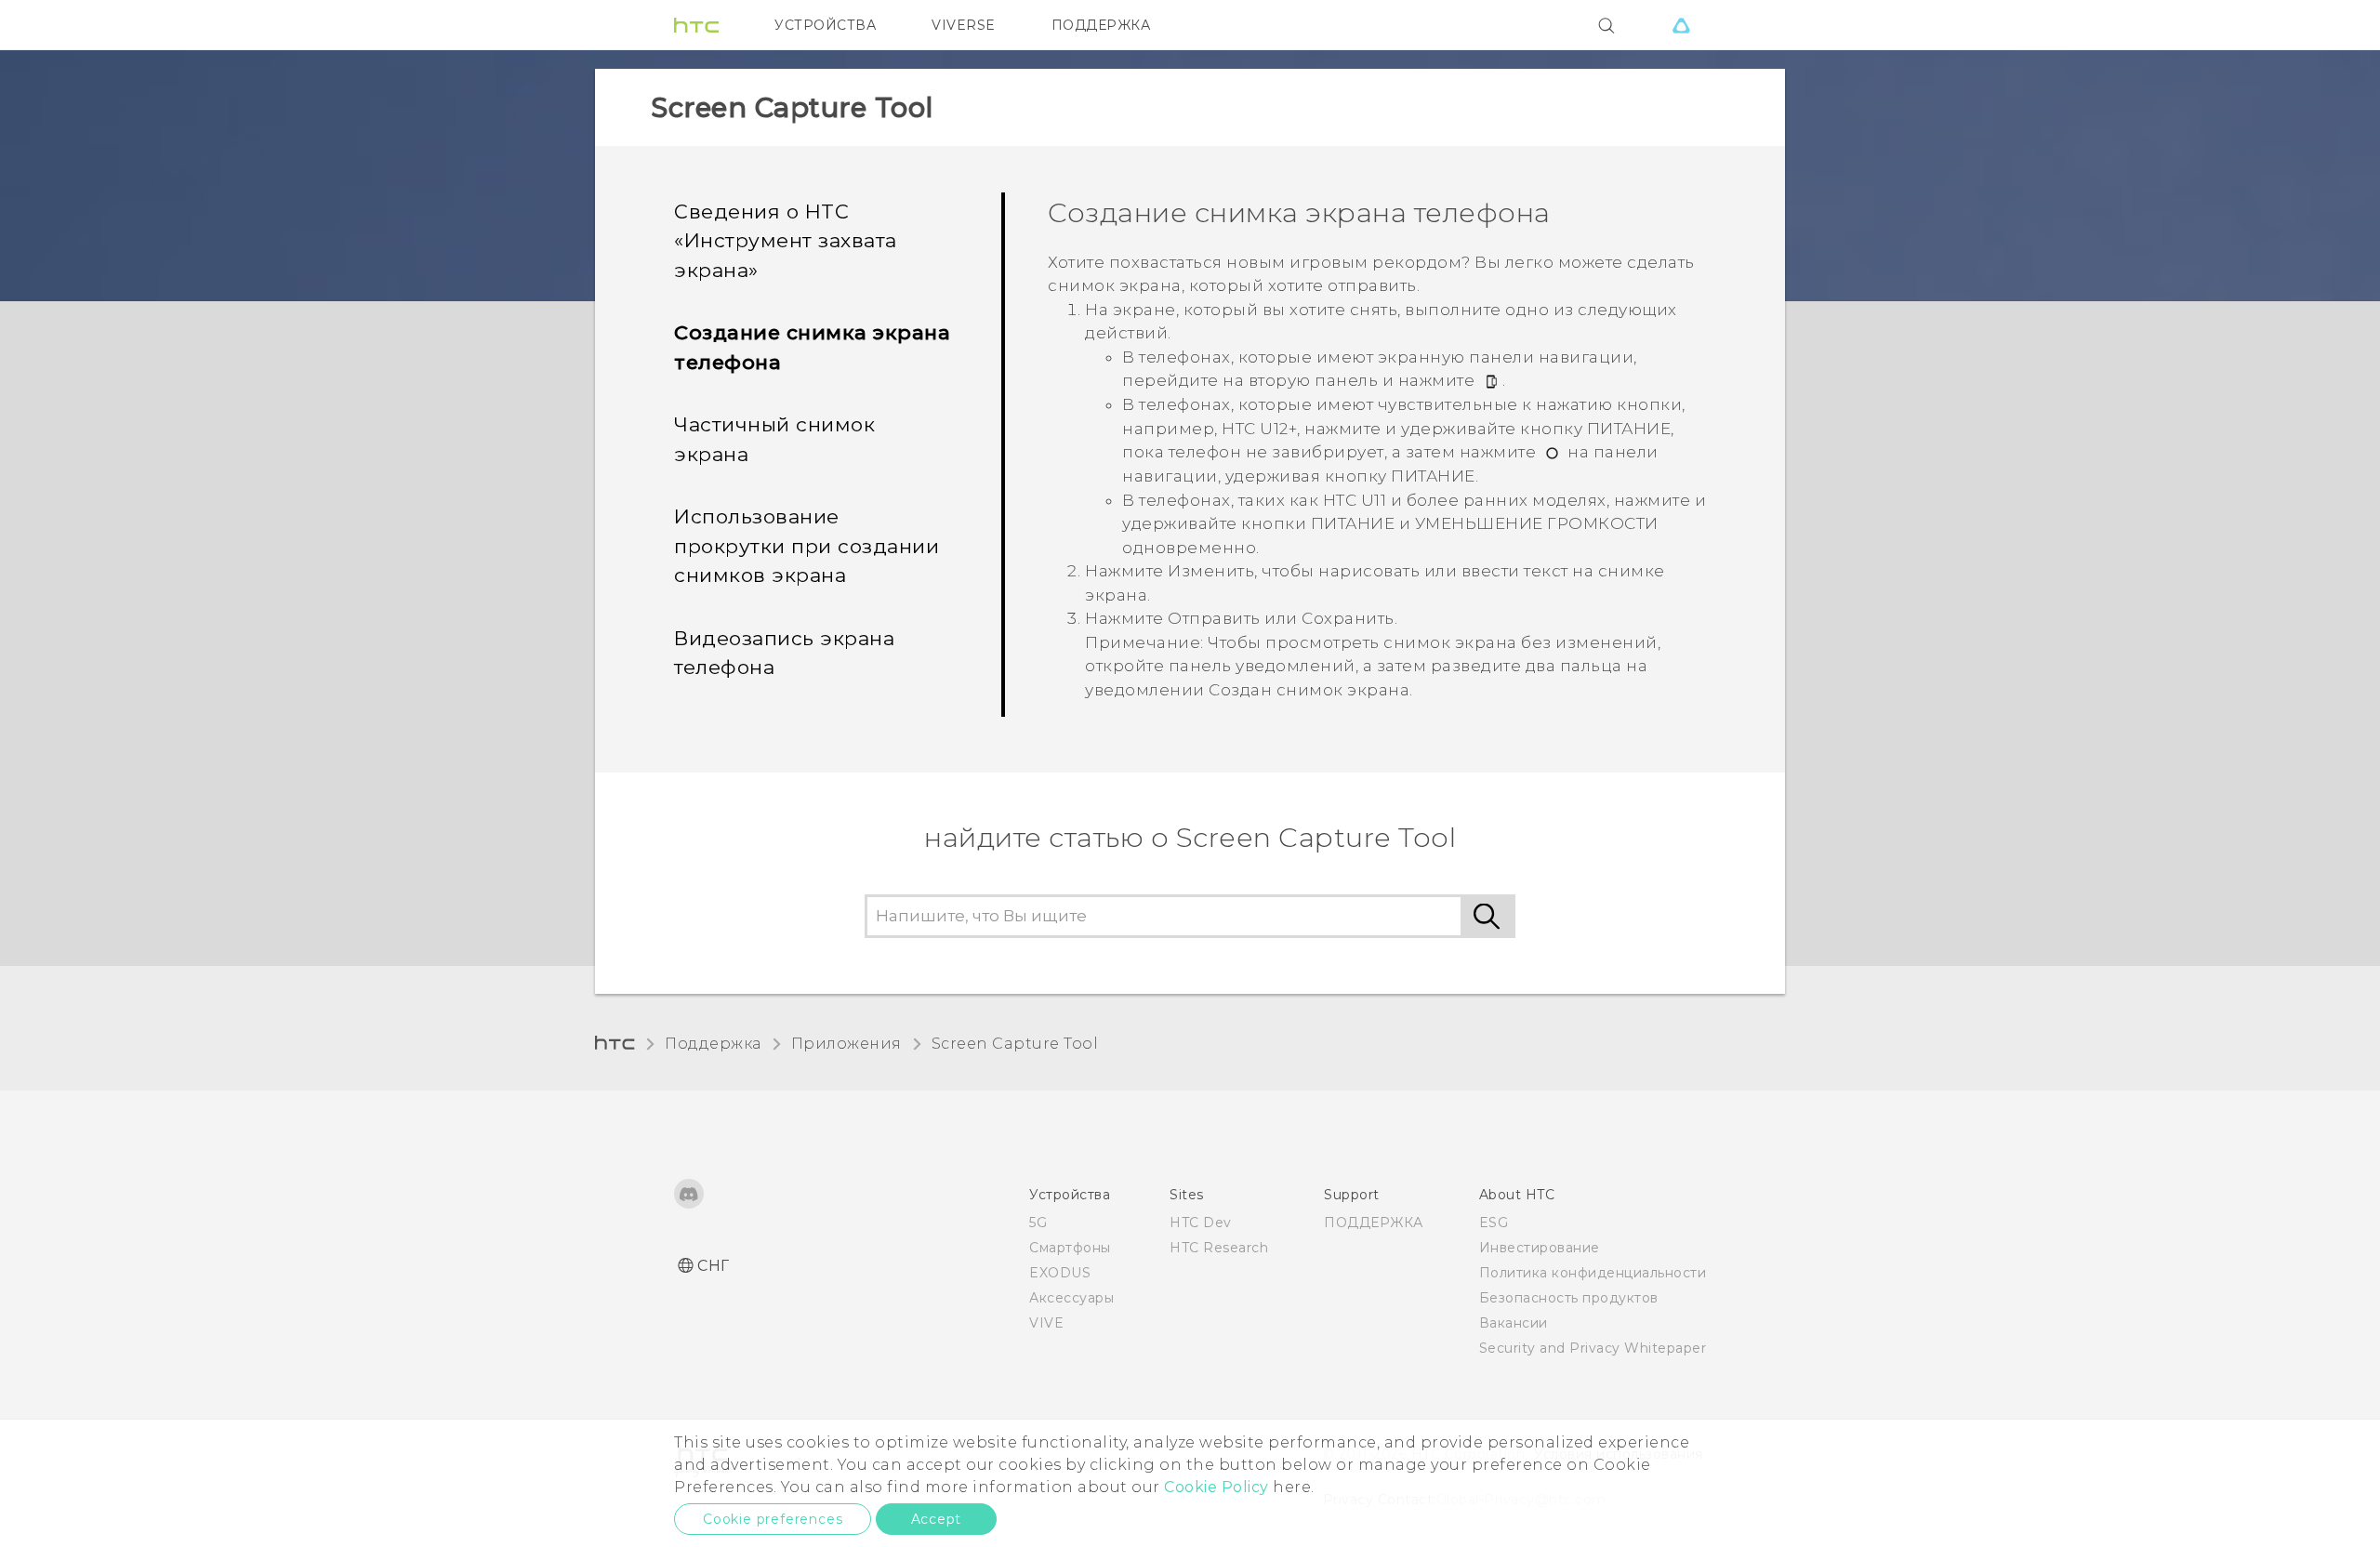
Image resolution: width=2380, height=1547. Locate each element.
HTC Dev (1201, 1223)
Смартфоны (1070, 1248)
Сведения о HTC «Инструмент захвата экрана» (786, 241)
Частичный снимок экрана (774, 439)
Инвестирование (1540, 1248)
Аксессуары (1071, 1298)
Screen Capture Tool (1015, 1044)
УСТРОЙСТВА (825, 25)
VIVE (1046, 1323)
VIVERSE (964, 25)
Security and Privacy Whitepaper (1593, 1348)
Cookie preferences (773, 1519)
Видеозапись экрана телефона (784, 653)
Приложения (846, 1044)
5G (1038, 1223)
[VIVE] (1681, 25)
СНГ (714, 1266)
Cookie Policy (1216, 1487)
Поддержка (713, 1044)
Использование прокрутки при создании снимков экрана (807, 546)
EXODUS (1060, 1273)
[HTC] (696, 25)
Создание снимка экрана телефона (812, 347)
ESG (1494, 1223)
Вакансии (1514, 1323)
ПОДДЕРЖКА (1101, 25)
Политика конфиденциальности (1593, 1273)
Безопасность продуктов (1569, 1298)
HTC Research (1219, 1248)
